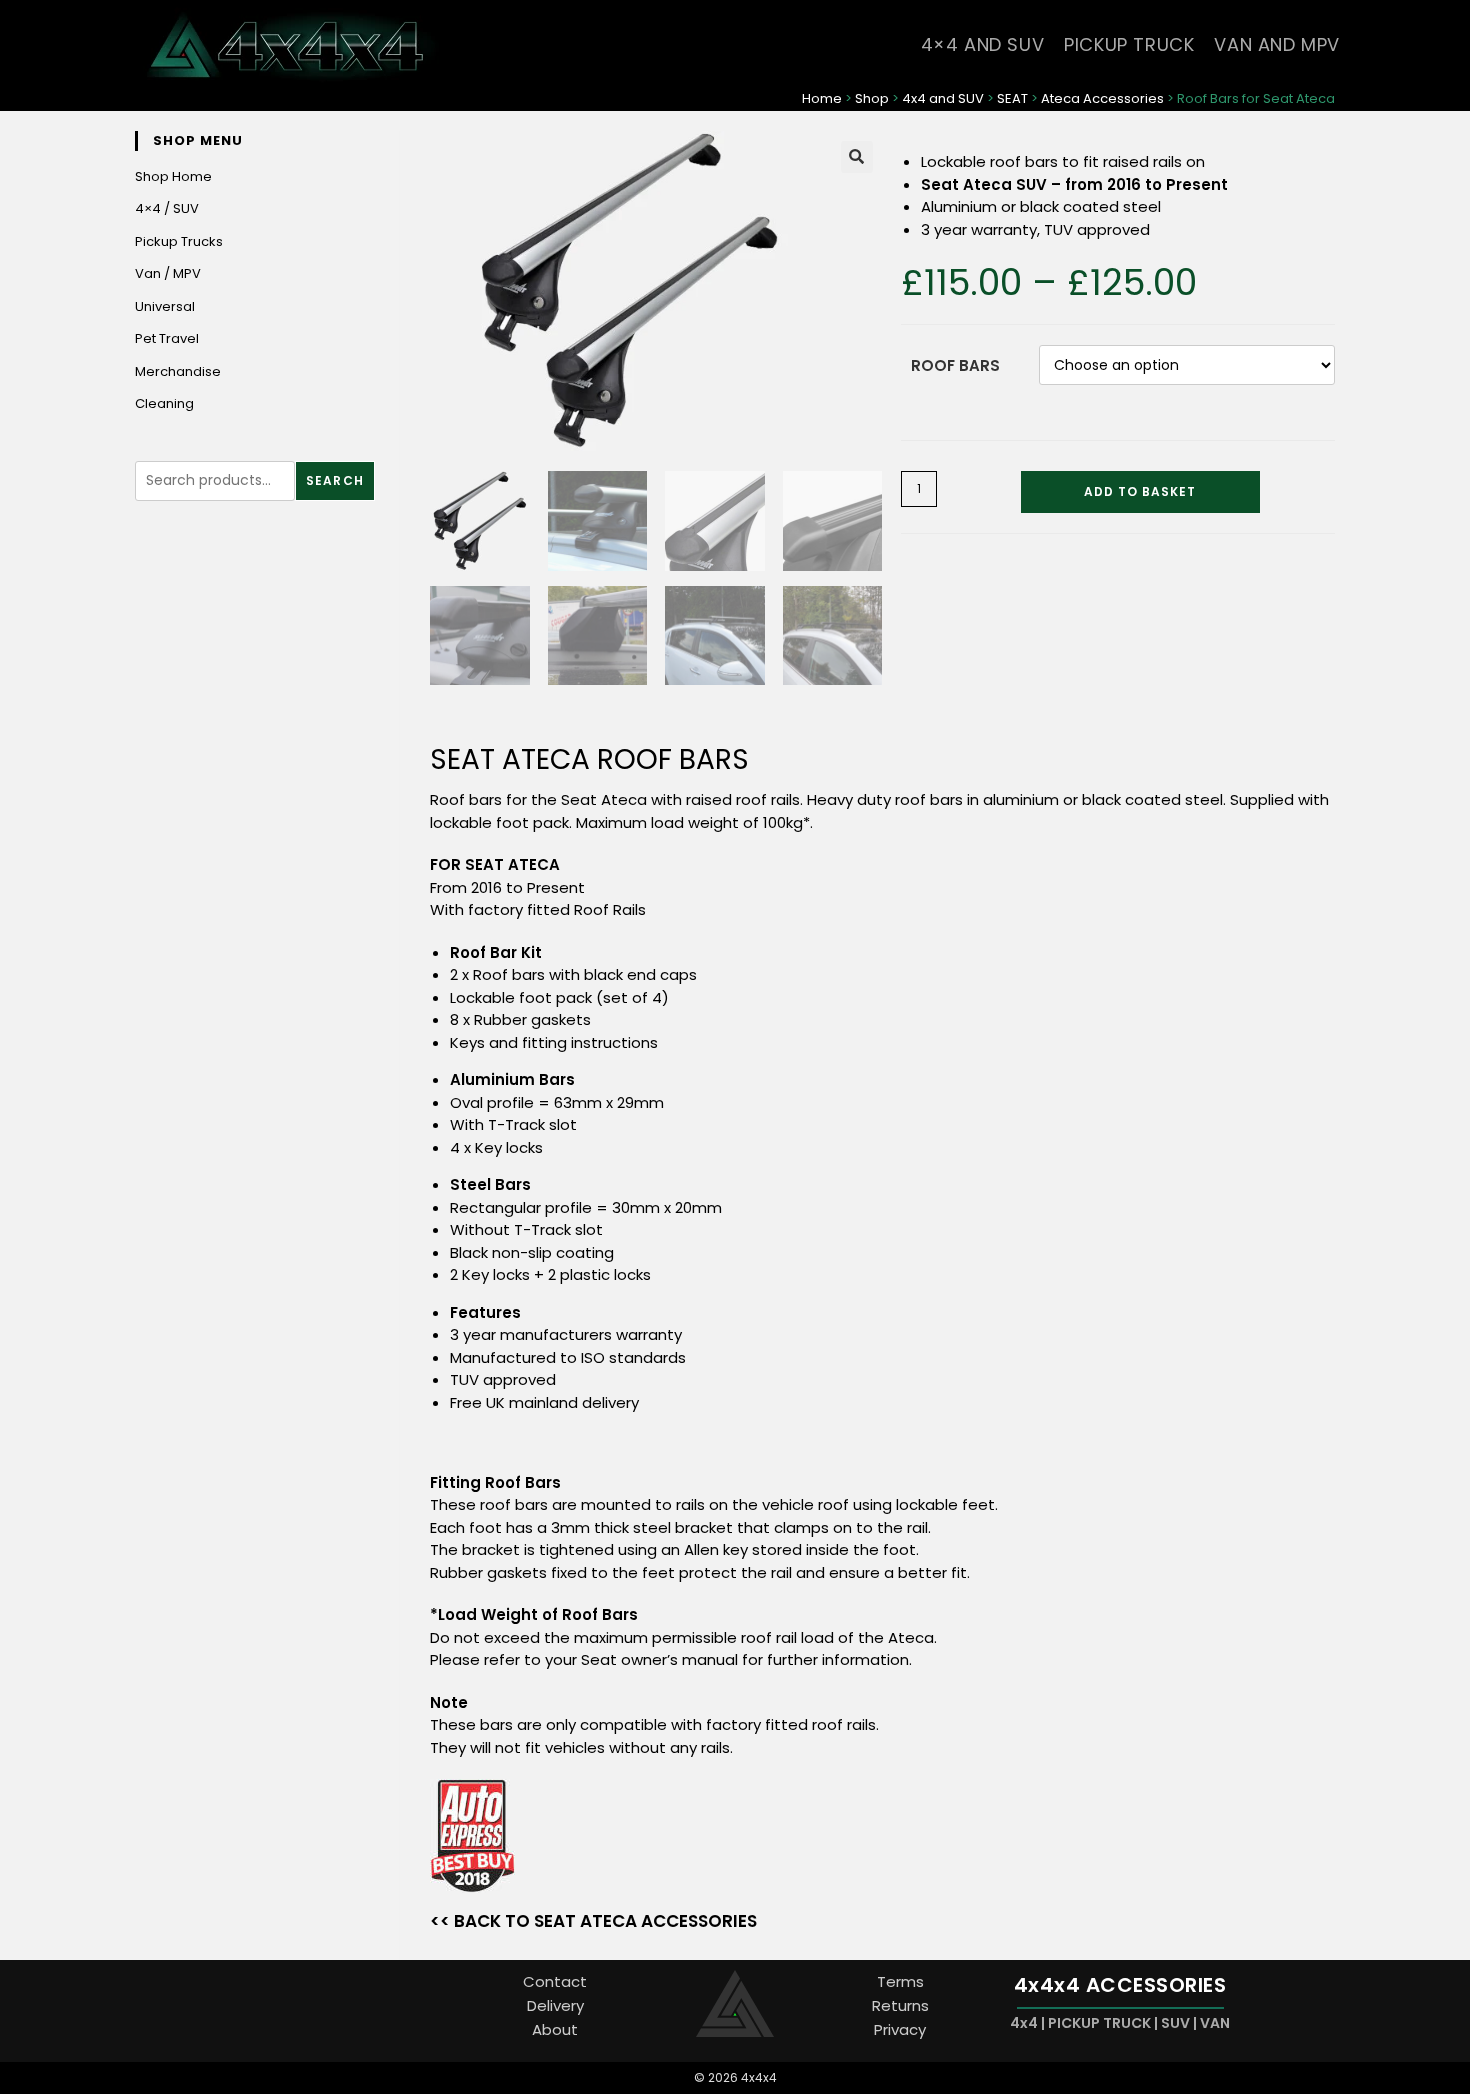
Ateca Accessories (1102, 98)
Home (822, 98)
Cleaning (164, 403)
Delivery (555, 2005)
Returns (900, 2005)
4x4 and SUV (943, 98)
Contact (555, 1981)
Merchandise (178, 371)
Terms (900, 1981)
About (555, 2029)
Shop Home (173, 176)
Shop (872, 98)
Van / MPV (168, 273)
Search (335, 480)
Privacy (900, 2029)
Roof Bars (955, 365)
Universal (165, 306)
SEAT (1012, 98)
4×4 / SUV (167, 208)
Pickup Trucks (179, 241)
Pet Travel (167, 338)
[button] (857, 157)
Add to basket (1140, 491)
